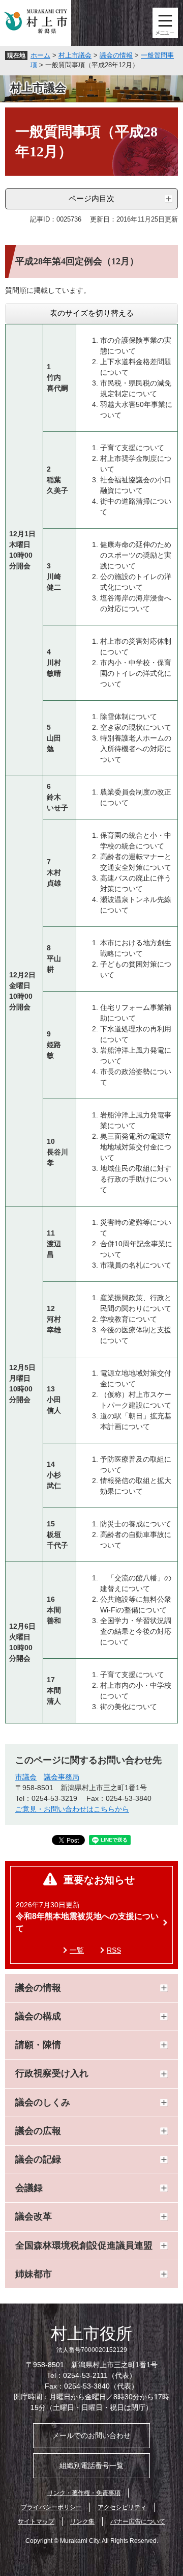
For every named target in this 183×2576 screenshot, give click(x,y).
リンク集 (82, 2522)
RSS (114, 1950)
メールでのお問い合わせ (91, 2435)
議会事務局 (62, 1777)
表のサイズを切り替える (92, 313)
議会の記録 (38, 2159)
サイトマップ (36, 2522)
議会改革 (34, 2216)
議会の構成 (38, 2016)
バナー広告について (138, 2522)
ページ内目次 (91, 198)
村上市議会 (75, 55)
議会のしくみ (43, 2102)
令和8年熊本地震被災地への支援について (87, 1922)
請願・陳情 (38, 2045)
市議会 (26, 1777)
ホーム (40, 55)
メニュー (165, 23)
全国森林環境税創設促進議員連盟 (84, 2245)
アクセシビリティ (122, 2507)
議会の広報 (38, 2131)
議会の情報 (116, 55)
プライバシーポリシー (51, 2507)
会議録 (29, 2188)
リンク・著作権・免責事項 (84, 2493)
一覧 (77, 1950)
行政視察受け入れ (52, 2073)
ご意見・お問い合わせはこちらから (72, 1809)
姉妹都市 (34, 2274)
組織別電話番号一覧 (91, 2465)
